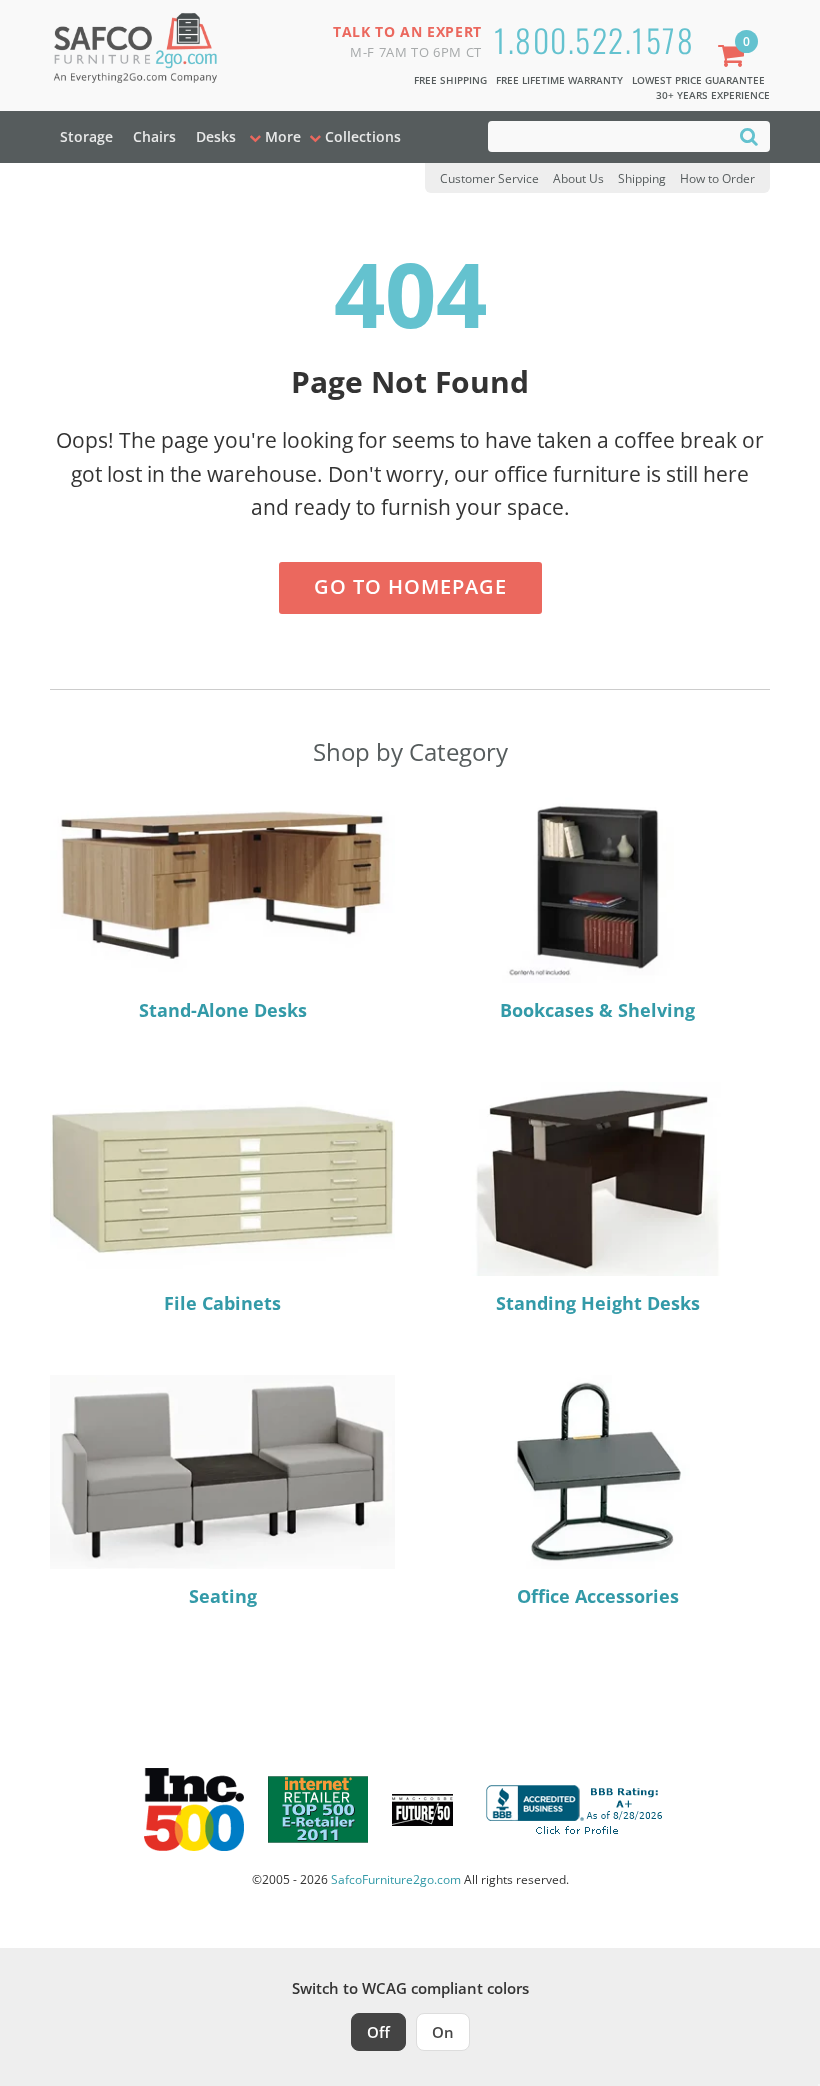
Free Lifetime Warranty (559, 80)
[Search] (749, 135)
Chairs (154, 136)
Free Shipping (450, 80)
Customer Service (489, 178)
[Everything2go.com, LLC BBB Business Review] (577, 1808)
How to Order (717, 178)
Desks (216, 136)
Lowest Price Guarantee (698, 80)
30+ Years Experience (713, 95)
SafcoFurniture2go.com (396, 1879)
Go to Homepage (410, 586)
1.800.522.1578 (594, 39)
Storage (86, 136)
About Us (578, 178)
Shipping (642, 178)
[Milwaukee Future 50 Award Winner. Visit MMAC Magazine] (422, 1810)
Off (378, 2032)
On (443, 2032)
